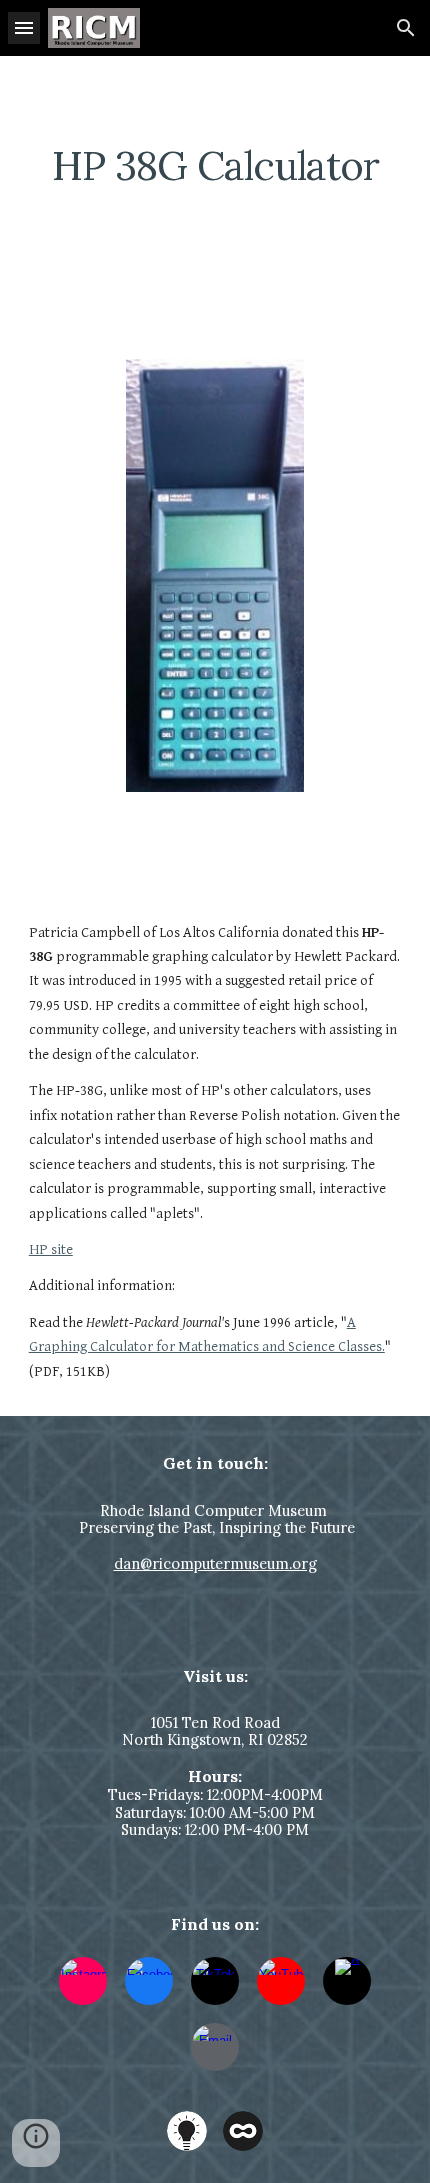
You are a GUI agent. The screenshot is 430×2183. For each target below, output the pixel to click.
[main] (215, 166)
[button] (24, 27)
